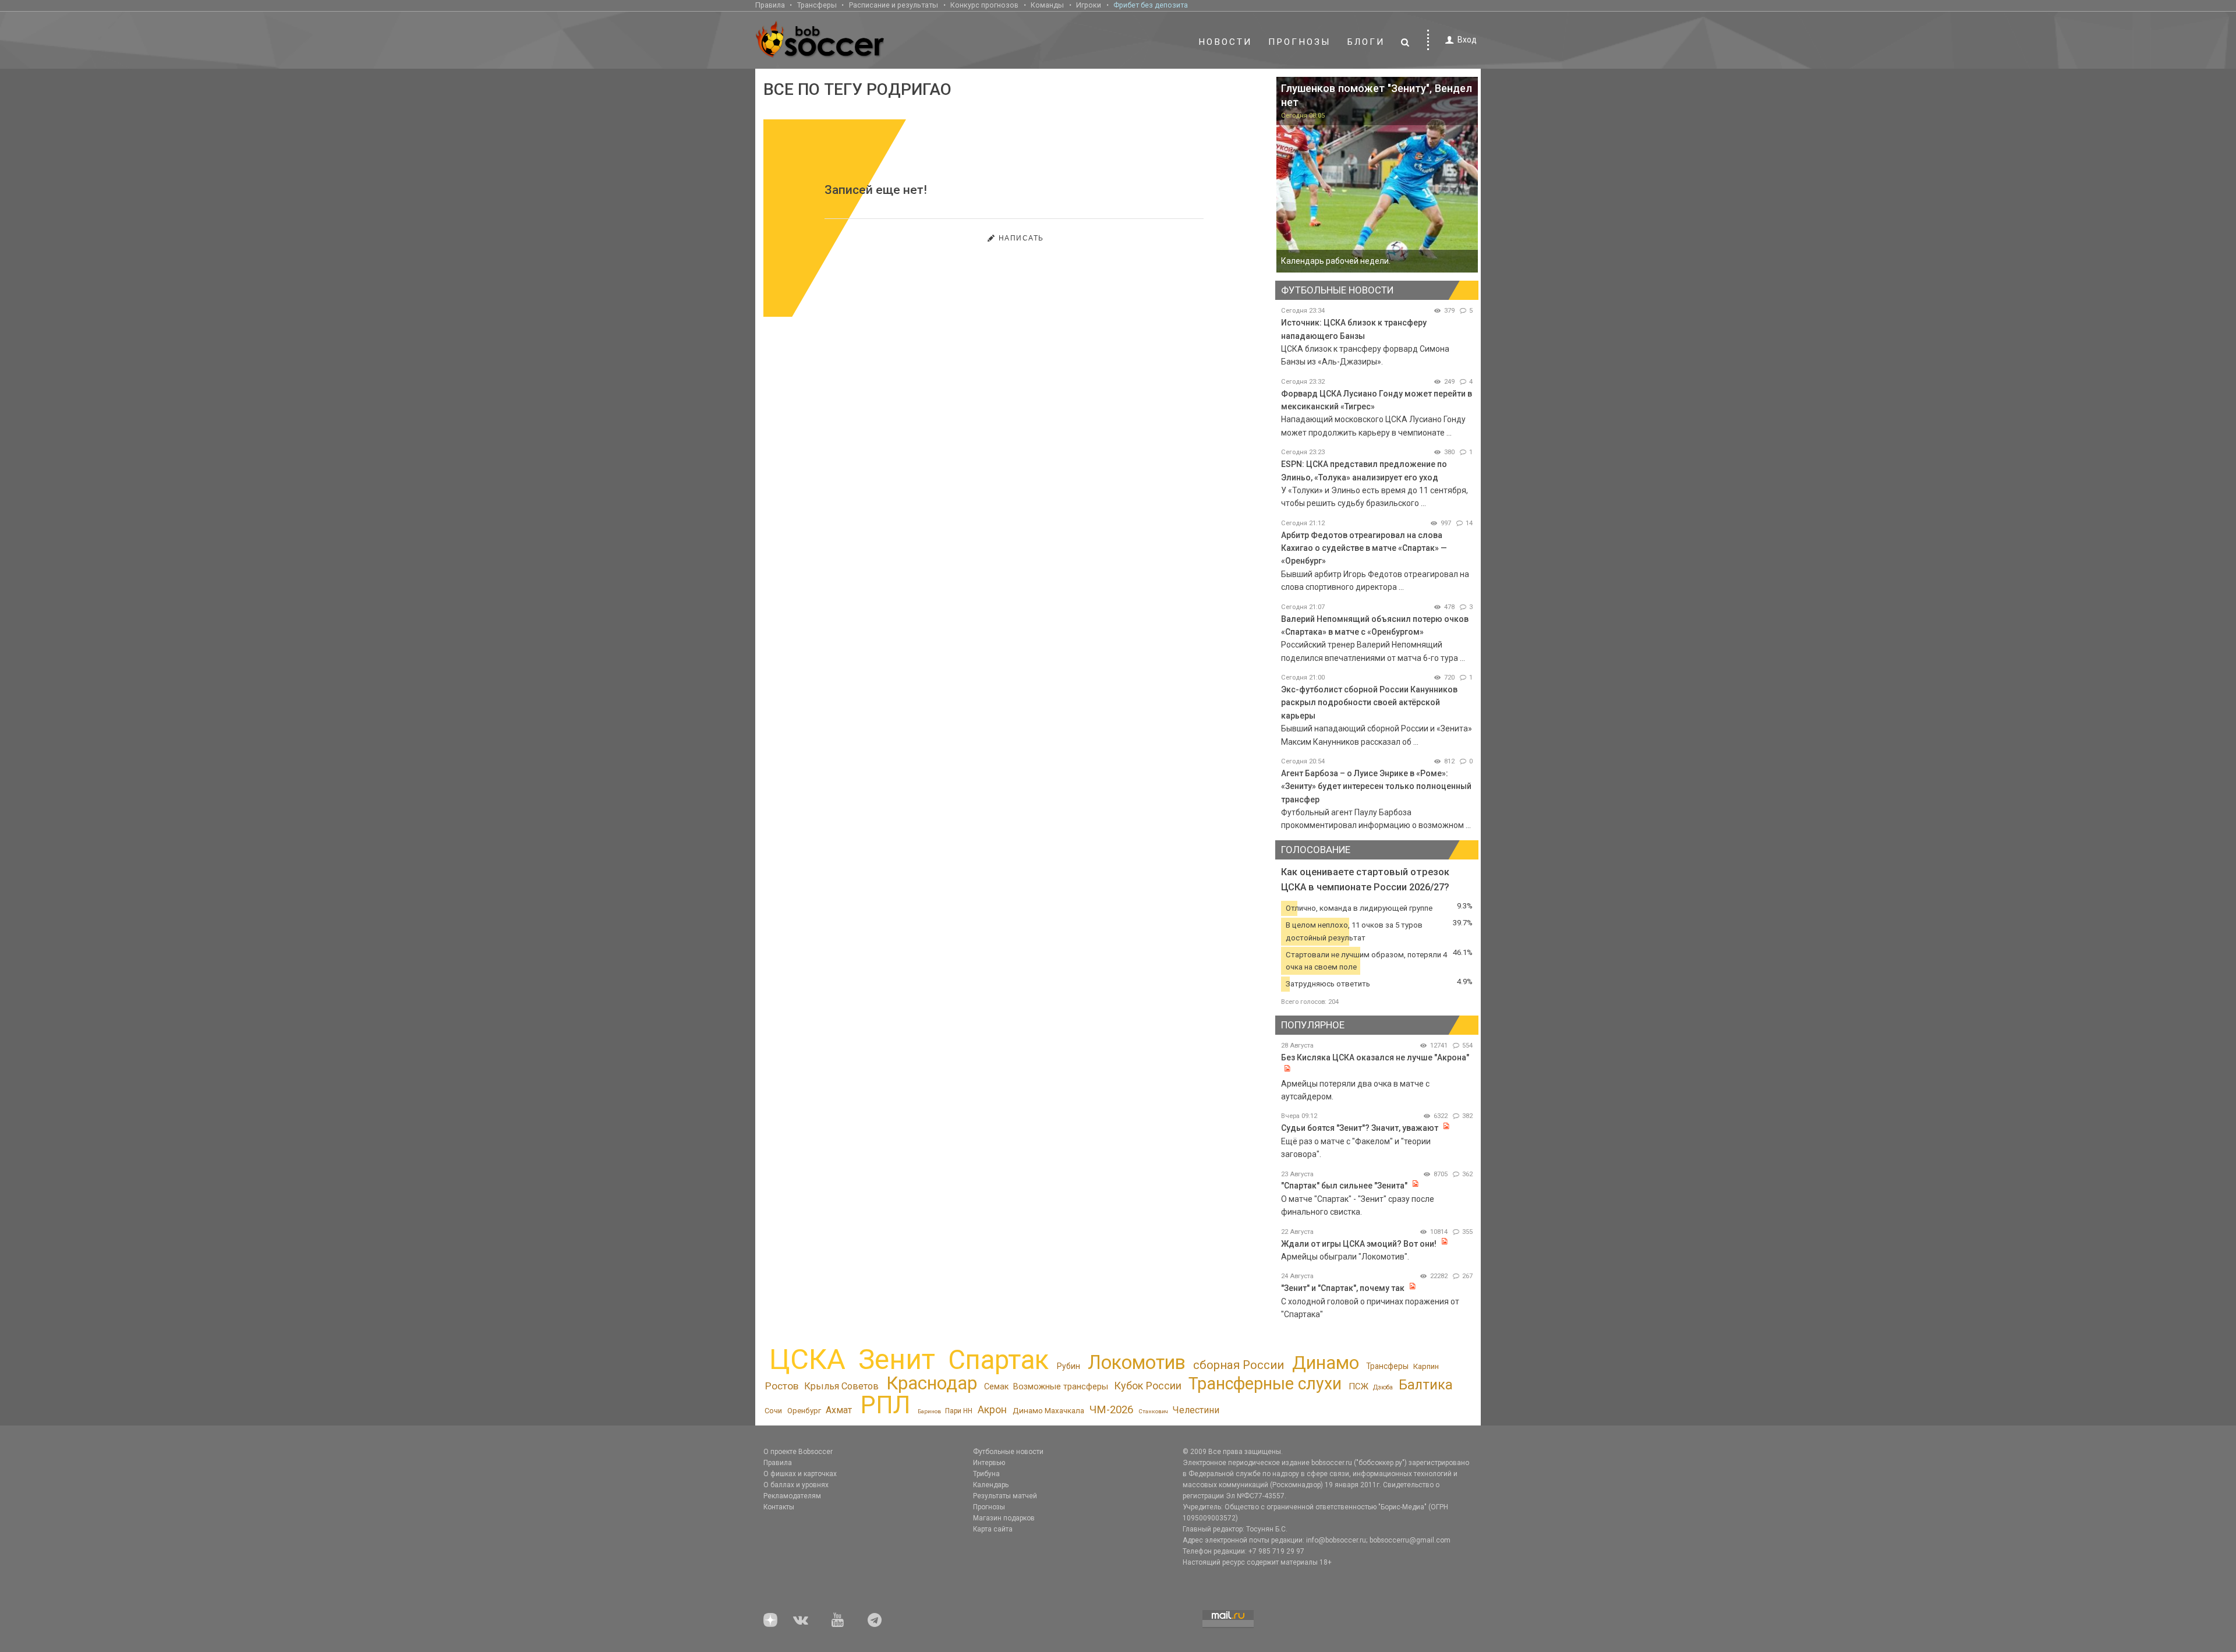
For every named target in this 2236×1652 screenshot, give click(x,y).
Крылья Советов (841, 1386)
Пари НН (959, 1411)
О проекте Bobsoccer (798, 1452)
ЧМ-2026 (1111, 1410)
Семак (996, 1386)
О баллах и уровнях (796, 1485)
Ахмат (839, 1410)
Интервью (989, 1463)
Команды (1047, 5)
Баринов (929, 1411)
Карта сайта (993, 1529)
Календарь (991, 1485)
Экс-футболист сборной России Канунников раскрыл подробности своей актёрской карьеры (1369, 703)
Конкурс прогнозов (984, 5)
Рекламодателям (792, 1496)
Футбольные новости (1008, 1452)
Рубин (1069, 1366)
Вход (1467, 40)
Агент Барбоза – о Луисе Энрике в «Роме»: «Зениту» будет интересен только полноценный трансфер (1376, 786)
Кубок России (1148, 1386)
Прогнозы (1300, 42)
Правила (770, 5)
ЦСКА (807, 1359)
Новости (1225, 42)
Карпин (1426, 1366)
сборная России (1239, 1365)
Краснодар (932, 1383)
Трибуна (986, 1474)
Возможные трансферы (1061, 1387)
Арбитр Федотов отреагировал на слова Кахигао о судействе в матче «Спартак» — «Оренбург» (1364, 548)
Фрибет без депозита (1151, 5)
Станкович (1153, 1411)
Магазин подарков (1004, 1518)
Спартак (998, 1360)
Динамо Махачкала (1048, 1410)
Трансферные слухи (1265, 1384)
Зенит (897, 1360)
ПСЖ (1358, 1386)
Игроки (1089, 5)
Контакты (779, 1507)
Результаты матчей (1005, 1496)
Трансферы (817, 5)
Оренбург (804, 1411)
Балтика (1426, 1385)
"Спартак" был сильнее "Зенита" (1344, 1186)
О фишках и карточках (800, 1474)
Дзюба (1383, 1387)
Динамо (1326, 1363)
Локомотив (1137, 1363)
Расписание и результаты (894, 5)
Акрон (992, 1410)
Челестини (1196, 1410)
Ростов (782, 1386)
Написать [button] (1021, 238)
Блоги (1366, 42)
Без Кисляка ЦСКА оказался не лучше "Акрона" (1375, 1057)
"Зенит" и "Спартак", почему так (1343, 1288)
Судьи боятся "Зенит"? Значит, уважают (1360, 1128)
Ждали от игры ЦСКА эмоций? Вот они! (1359, 1244)
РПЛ (885, 1405)
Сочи (773, 1411)
